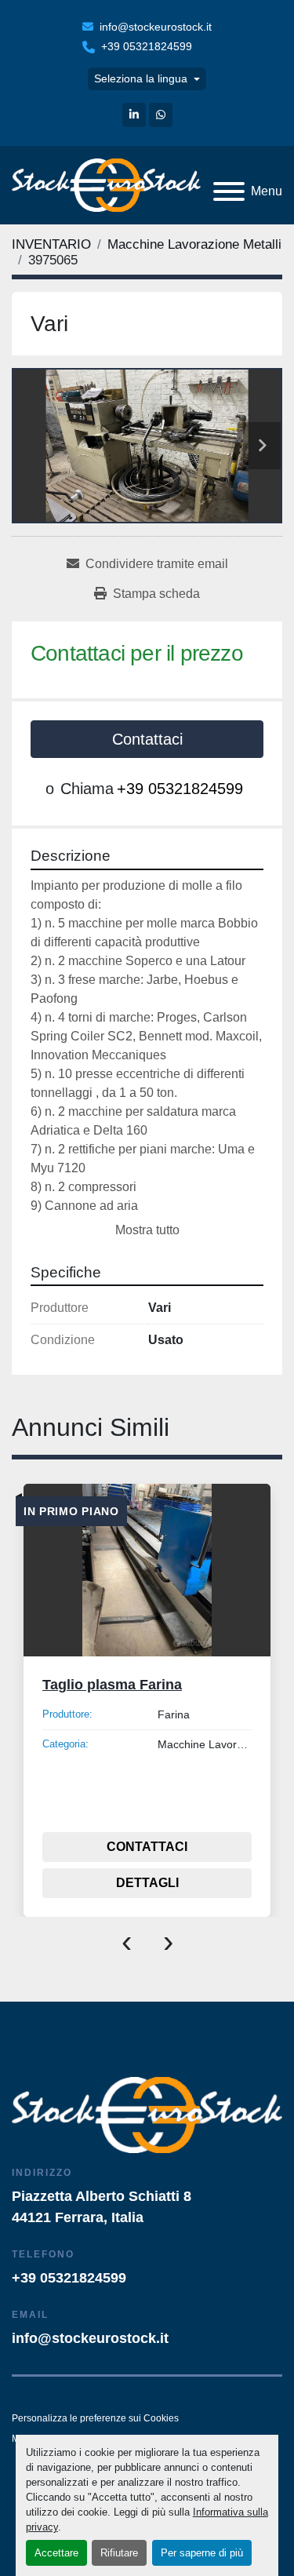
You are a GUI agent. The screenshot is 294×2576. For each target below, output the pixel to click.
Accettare (56, 2553)
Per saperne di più (202, 2553)
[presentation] (127, 1940)
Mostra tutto (147, 1230)
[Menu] (229, 191)
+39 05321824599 (147, 46)
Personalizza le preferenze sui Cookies (95, 2418)
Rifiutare (119, 2553)
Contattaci (147, 739)
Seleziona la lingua (141, 78)
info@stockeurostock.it (156, 27)
